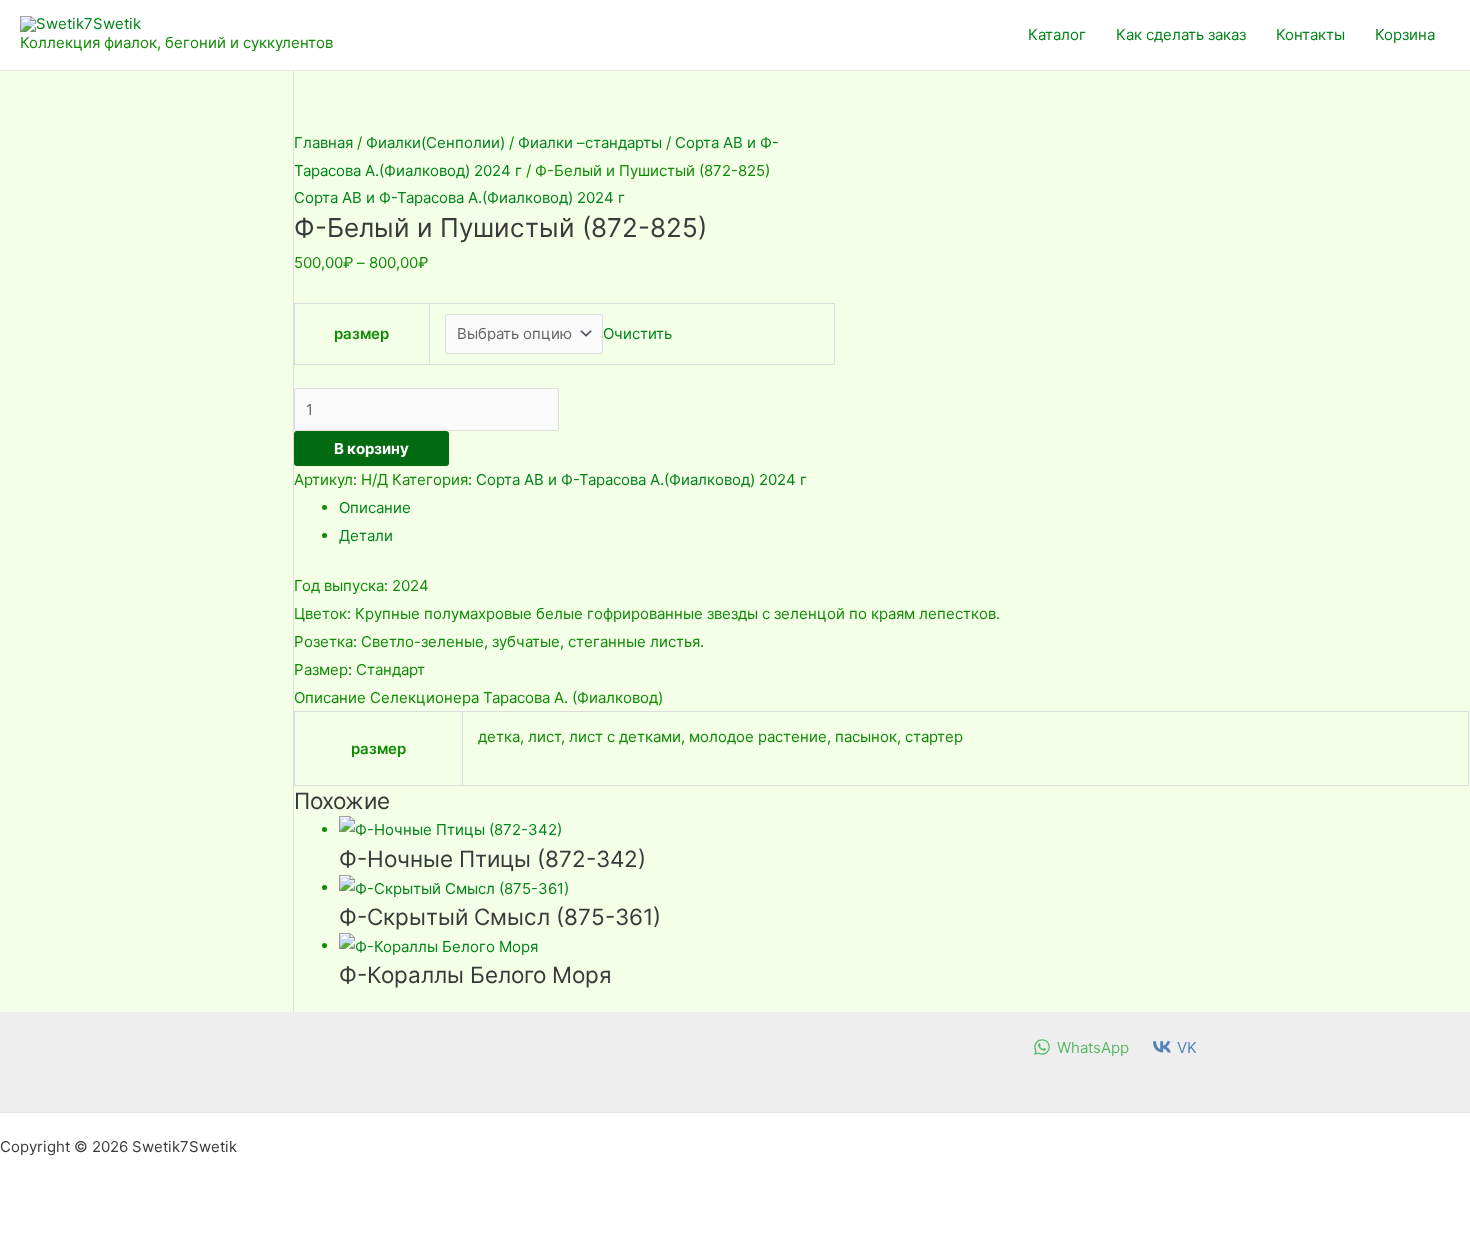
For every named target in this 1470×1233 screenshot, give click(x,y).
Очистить (637, 333)
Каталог (1057, 34)
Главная (323, 142)
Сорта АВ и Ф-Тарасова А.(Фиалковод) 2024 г (459, 197)
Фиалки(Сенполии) (435, 142)
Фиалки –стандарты (590, 142)
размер (361, 333)
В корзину (371, 448)
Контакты (1310, 34)
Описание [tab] (375, 507)
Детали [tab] (366, 535)
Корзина (1405, 34)
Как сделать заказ (1181, 34)
